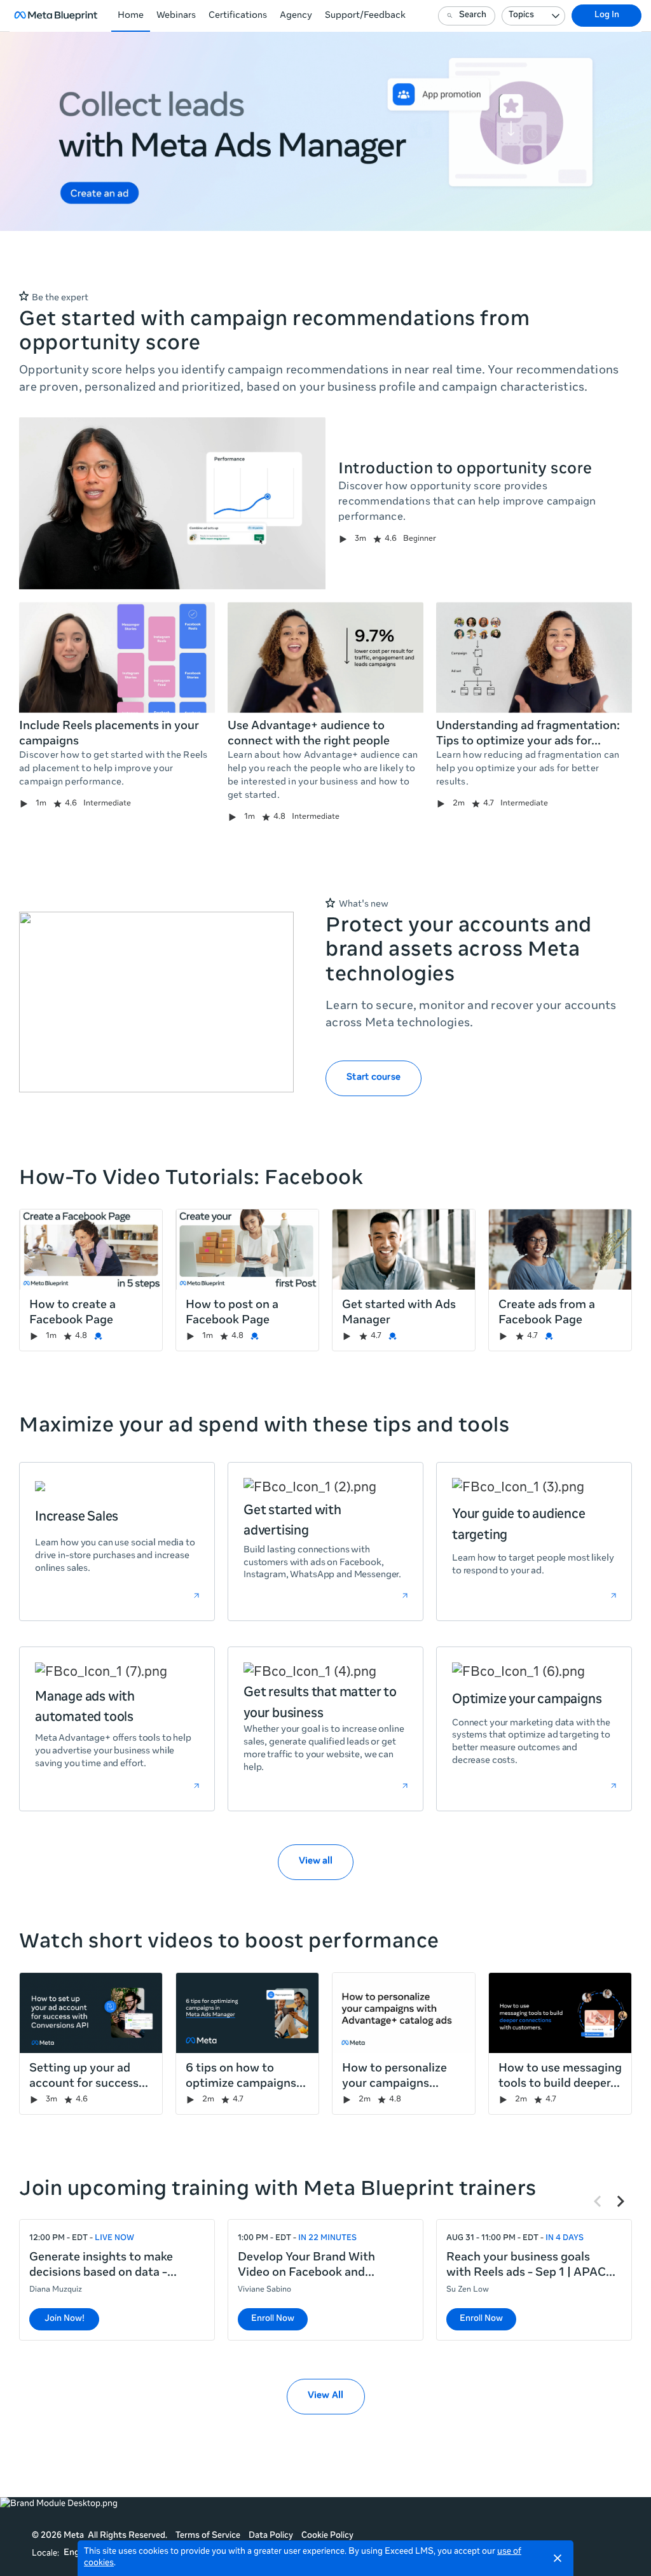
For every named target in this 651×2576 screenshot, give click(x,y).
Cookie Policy (327, 2536)
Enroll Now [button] (273, 2319)
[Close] (558, 2558)
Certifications (238, 16)
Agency (296, 16)
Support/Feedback (365, 16)
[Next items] (620, 2201)
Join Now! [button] (65, 2319)
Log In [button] (607, 16)
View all (316, 1862)
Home (131, 16)
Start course (373, 1078)
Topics (521, 16)
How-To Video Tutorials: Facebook (191, 1180)
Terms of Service (208, 2536)
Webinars (176, 16)
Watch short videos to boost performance (229, 1943)
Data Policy (271, 2536)
